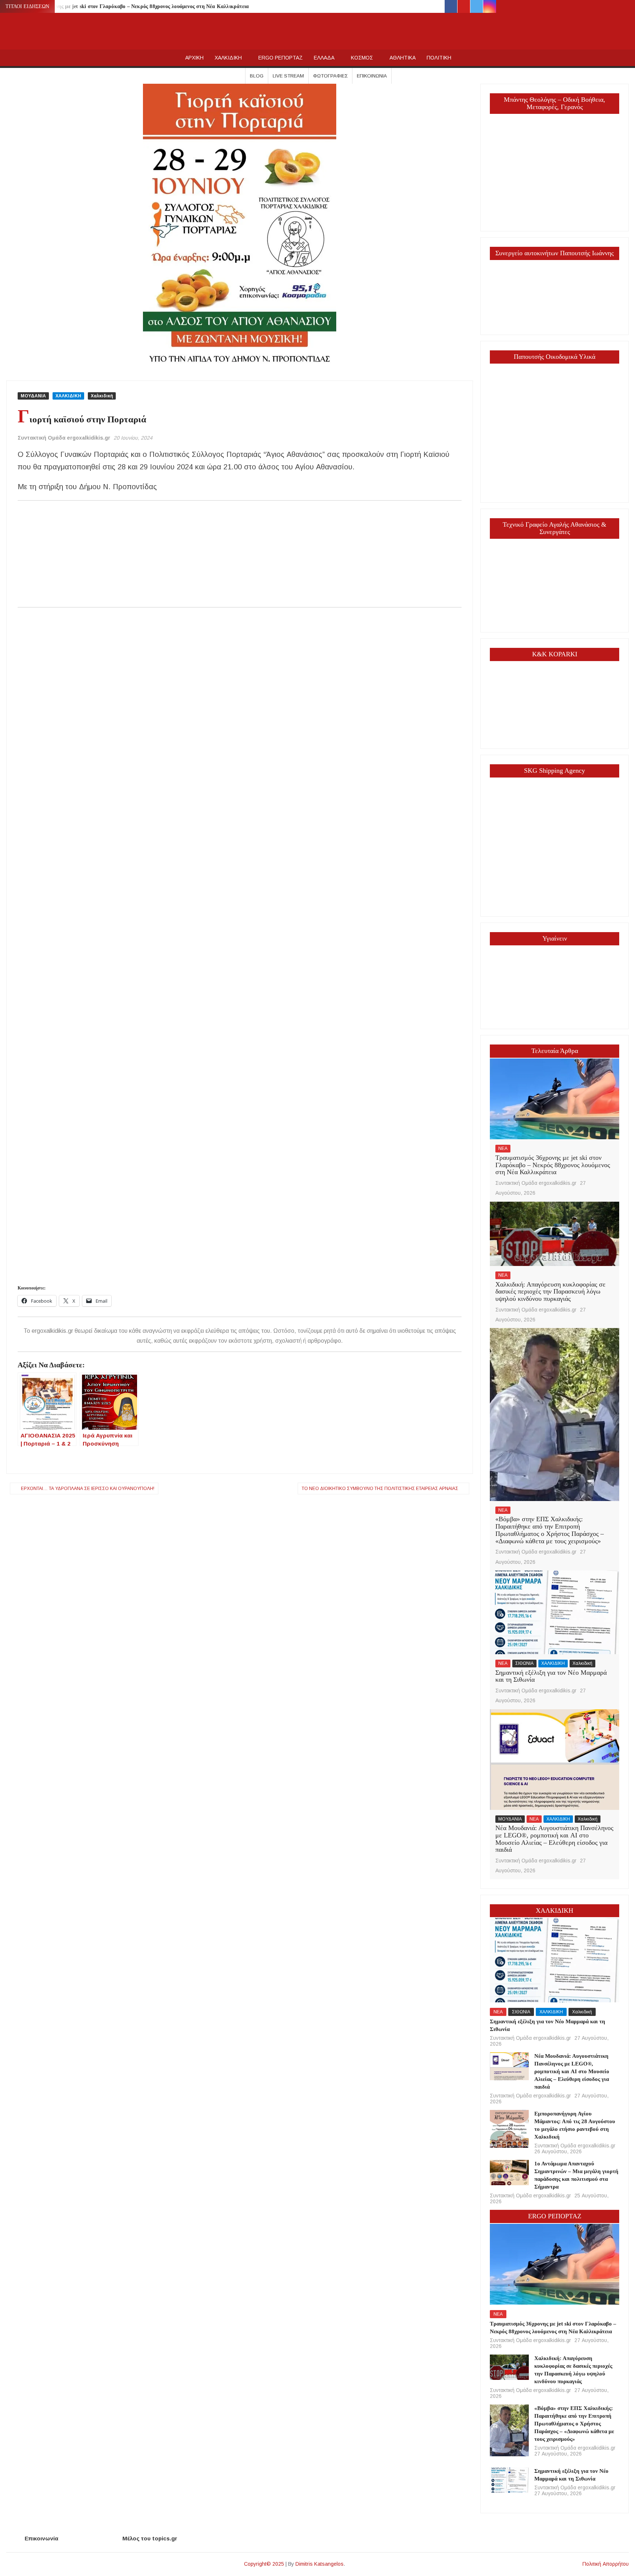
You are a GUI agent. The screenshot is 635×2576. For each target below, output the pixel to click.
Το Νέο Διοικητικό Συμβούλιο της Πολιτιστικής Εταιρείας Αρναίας (380, 1489)
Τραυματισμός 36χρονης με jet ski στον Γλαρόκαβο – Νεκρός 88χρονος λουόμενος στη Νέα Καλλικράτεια (129, 6)
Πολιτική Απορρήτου (606, 2564)
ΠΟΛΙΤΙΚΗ (439, 58)
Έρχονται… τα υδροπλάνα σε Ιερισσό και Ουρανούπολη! (88, 1489)
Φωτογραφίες (330, 76)
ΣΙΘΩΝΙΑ (524, 1663)
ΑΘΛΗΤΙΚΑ (403, 58)
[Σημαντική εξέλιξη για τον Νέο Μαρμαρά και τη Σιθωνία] (554, 1612)
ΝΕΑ (503, 1148)
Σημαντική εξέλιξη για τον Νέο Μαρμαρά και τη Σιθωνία (551, 1676)
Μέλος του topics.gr (150, 2538)
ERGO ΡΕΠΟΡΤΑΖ (281, 58)
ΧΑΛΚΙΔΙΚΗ (228, 58)
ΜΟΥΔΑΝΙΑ (33, 396)
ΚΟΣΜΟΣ (362, 58)
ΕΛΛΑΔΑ (324, 58)
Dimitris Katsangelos (320, 2564)
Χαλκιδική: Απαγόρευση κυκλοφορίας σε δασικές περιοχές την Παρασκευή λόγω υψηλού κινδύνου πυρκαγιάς (550, 1292)
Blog (257, 76)
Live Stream (288, 76)
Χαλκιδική (102, 396)
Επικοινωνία (372, 76)
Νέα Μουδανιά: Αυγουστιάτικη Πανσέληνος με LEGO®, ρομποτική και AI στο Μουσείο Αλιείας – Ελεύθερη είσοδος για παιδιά (554, 1839)
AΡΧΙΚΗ (194, 58)
